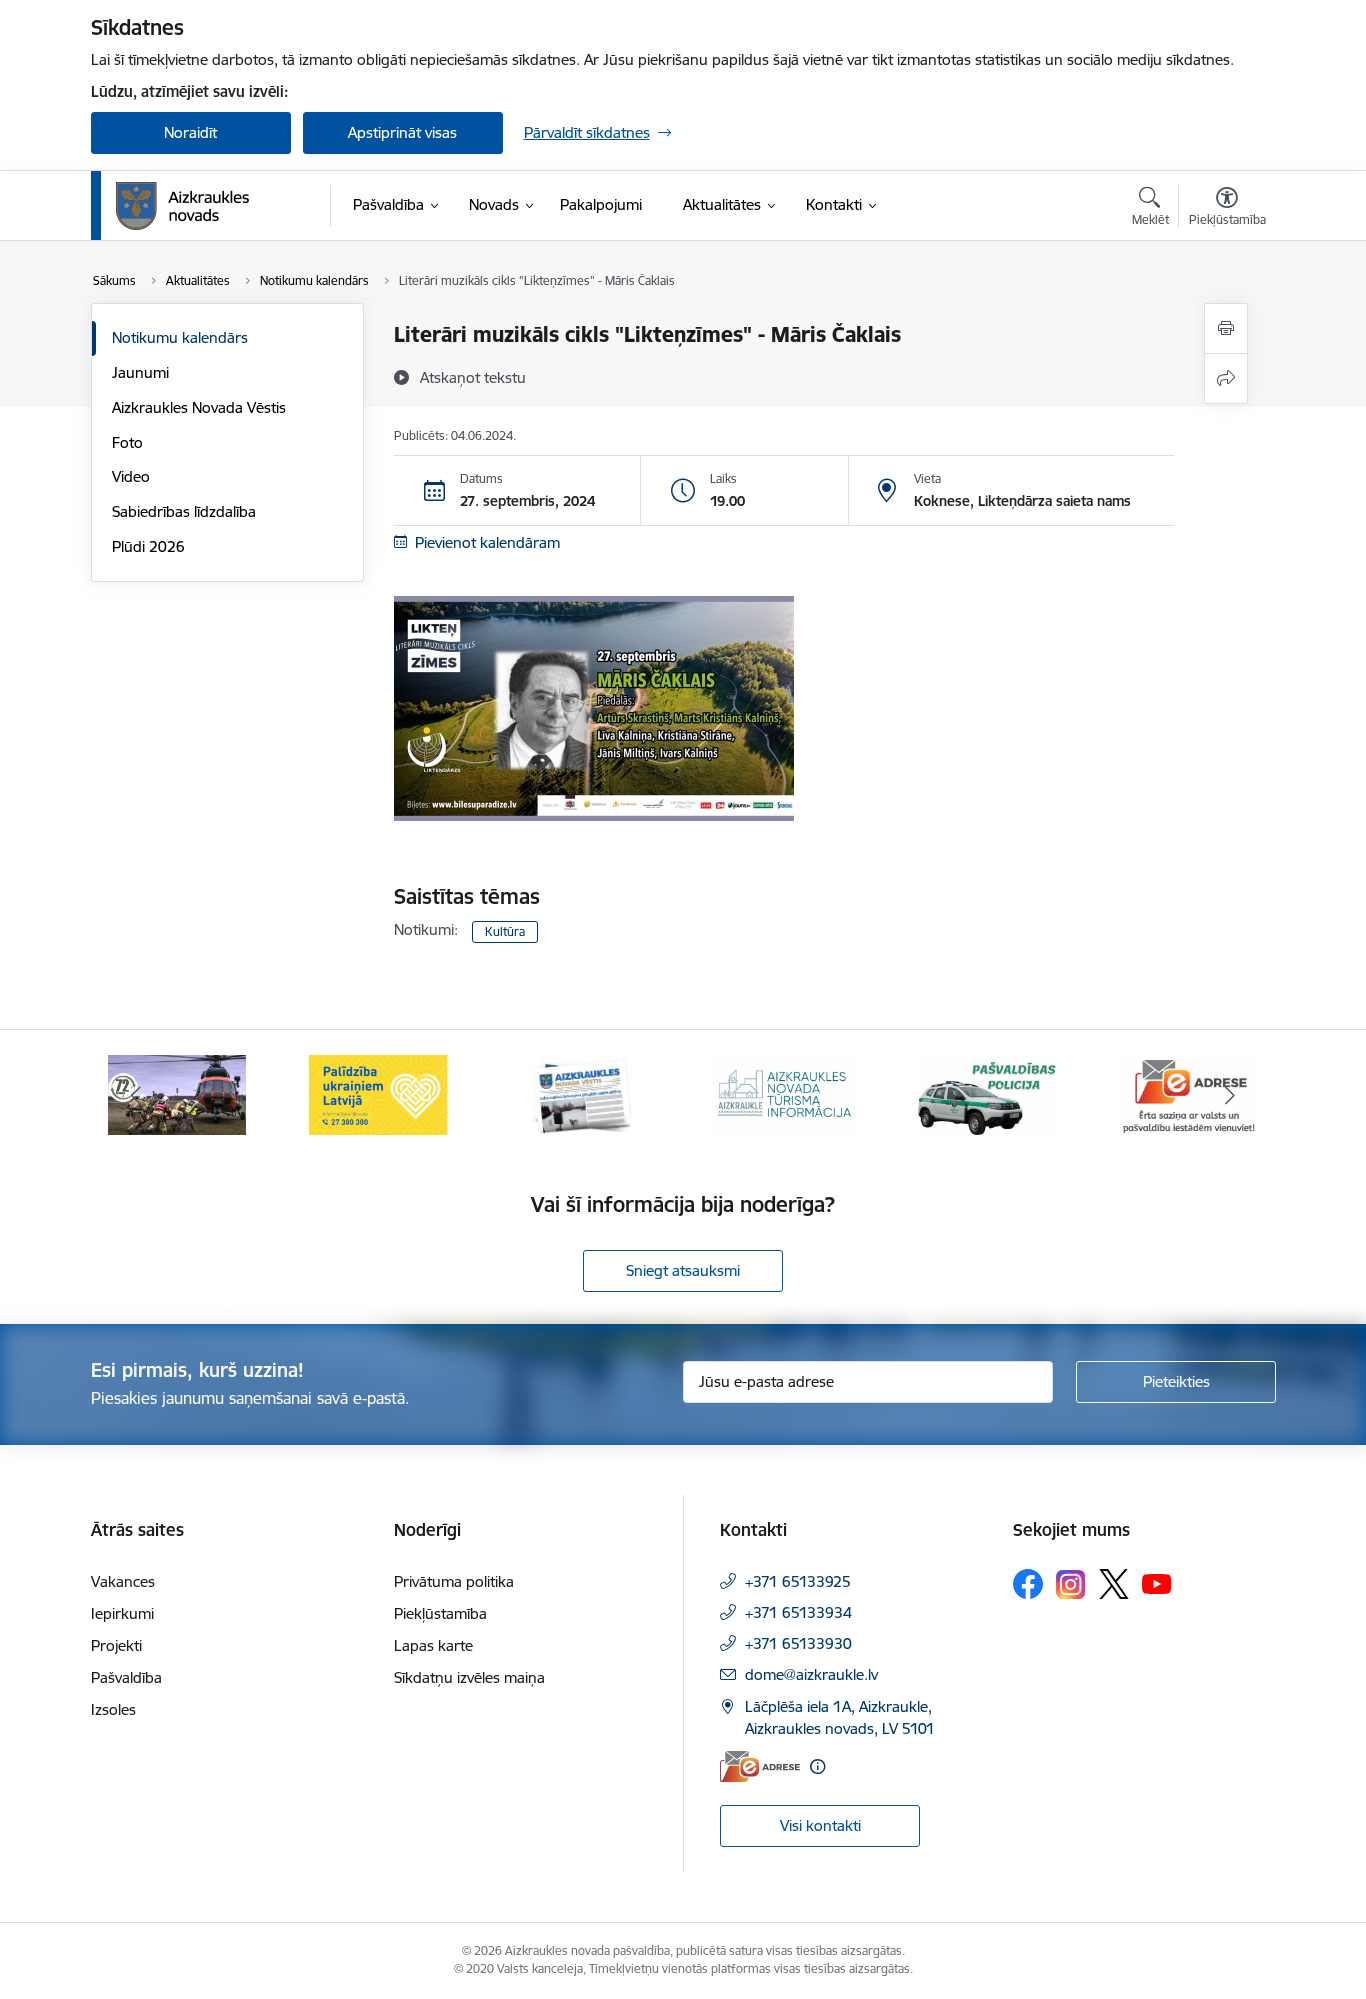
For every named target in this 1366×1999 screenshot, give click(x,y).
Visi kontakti (820, 1825)
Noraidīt (190, 132)
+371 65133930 (798, 1643)
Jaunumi (140, 372)
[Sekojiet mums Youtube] (1157, 1583)
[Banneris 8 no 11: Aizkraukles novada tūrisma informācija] (784, 1093)
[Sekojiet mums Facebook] (1028, 1584)
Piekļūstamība (440, 1613)
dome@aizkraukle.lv (811, 1674)
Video (131, 476)
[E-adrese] (760, 1766)
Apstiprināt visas (402, 132)
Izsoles (113, 1709)
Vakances (123, 1581)
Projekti (116, 1645)
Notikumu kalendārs (180, 337)
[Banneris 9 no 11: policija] (987, 1093)
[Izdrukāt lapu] (1226, 328)
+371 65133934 (798, 1612)
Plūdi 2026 (148, 546)
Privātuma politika (454, 1581)
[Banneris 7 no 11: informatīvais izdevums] (582, 1093)
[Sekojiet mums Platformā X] (1114, 1584)
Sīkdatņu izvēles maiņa (469, 1677)
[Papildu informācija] (817, 1766)
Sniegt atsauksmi (683, 1270)
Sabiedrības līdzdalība (184, 511)
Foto (127, 442)
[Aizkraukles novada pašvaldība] (182, 206)
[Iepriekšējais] (137, 1095)
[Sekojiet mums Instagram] (1071, 1584)
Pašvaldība (126, 1677)
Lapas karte (433, 1645)
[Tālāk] (1230, 1095)
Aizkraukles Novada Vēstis (199, 407)
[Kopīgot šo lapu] (1226, 378)
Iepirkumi (122, 1613)
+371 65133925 (798, 1581)
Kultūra (505, 931)
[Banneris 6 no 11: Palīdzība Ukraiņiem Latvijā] (379, 1093)
